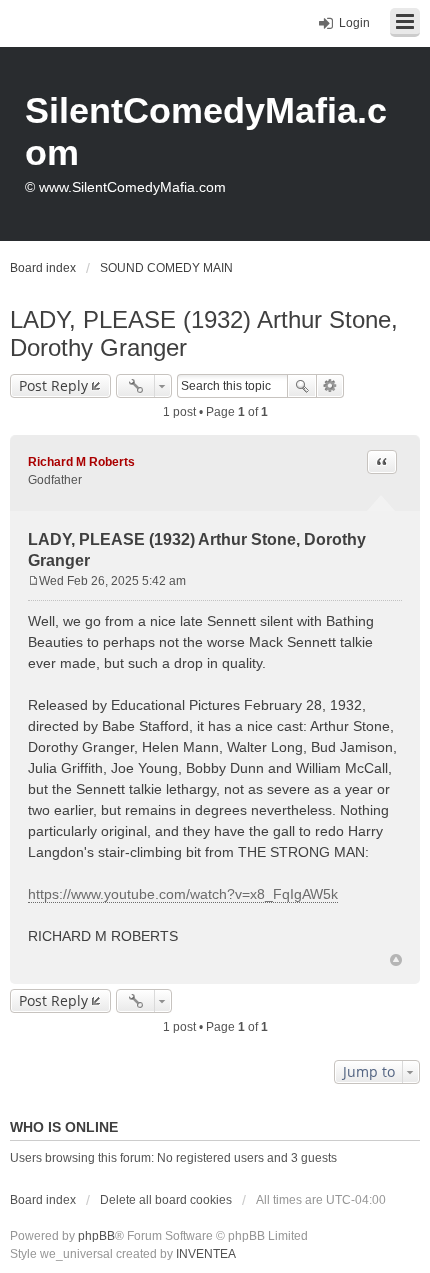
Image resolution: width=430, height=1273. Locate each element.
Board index (43, 1200)
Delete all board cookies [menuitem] (166, 1200)
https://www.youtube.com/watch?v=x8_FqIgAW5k (183, 894)
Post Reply (53, 385)
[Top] (396, 960)
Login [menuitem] (354, 23)
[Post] (33, 581)
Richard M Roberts (81, 462)
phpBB (96, 1236)
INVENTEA (206, 1254)
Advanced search (330, 386)
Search (302, 386)
